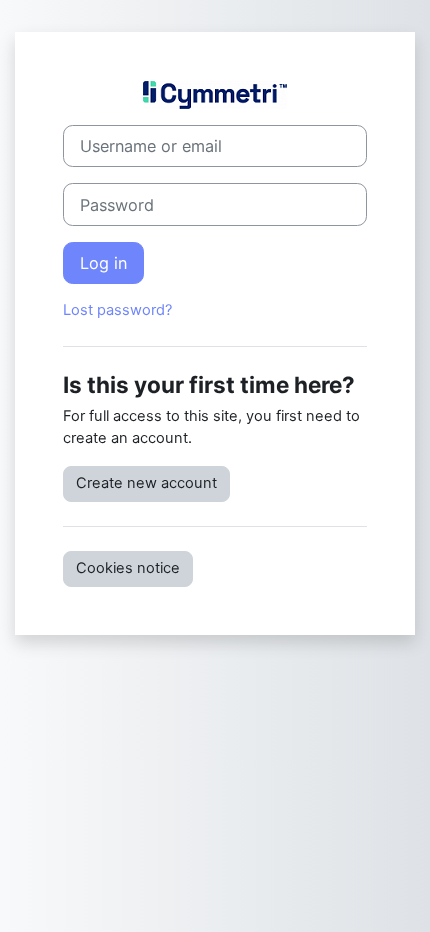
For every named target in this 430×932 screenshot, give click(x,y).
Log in (103, 263)
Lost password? (117, 310)
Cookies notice (128, 568)
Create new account (146, 483)
